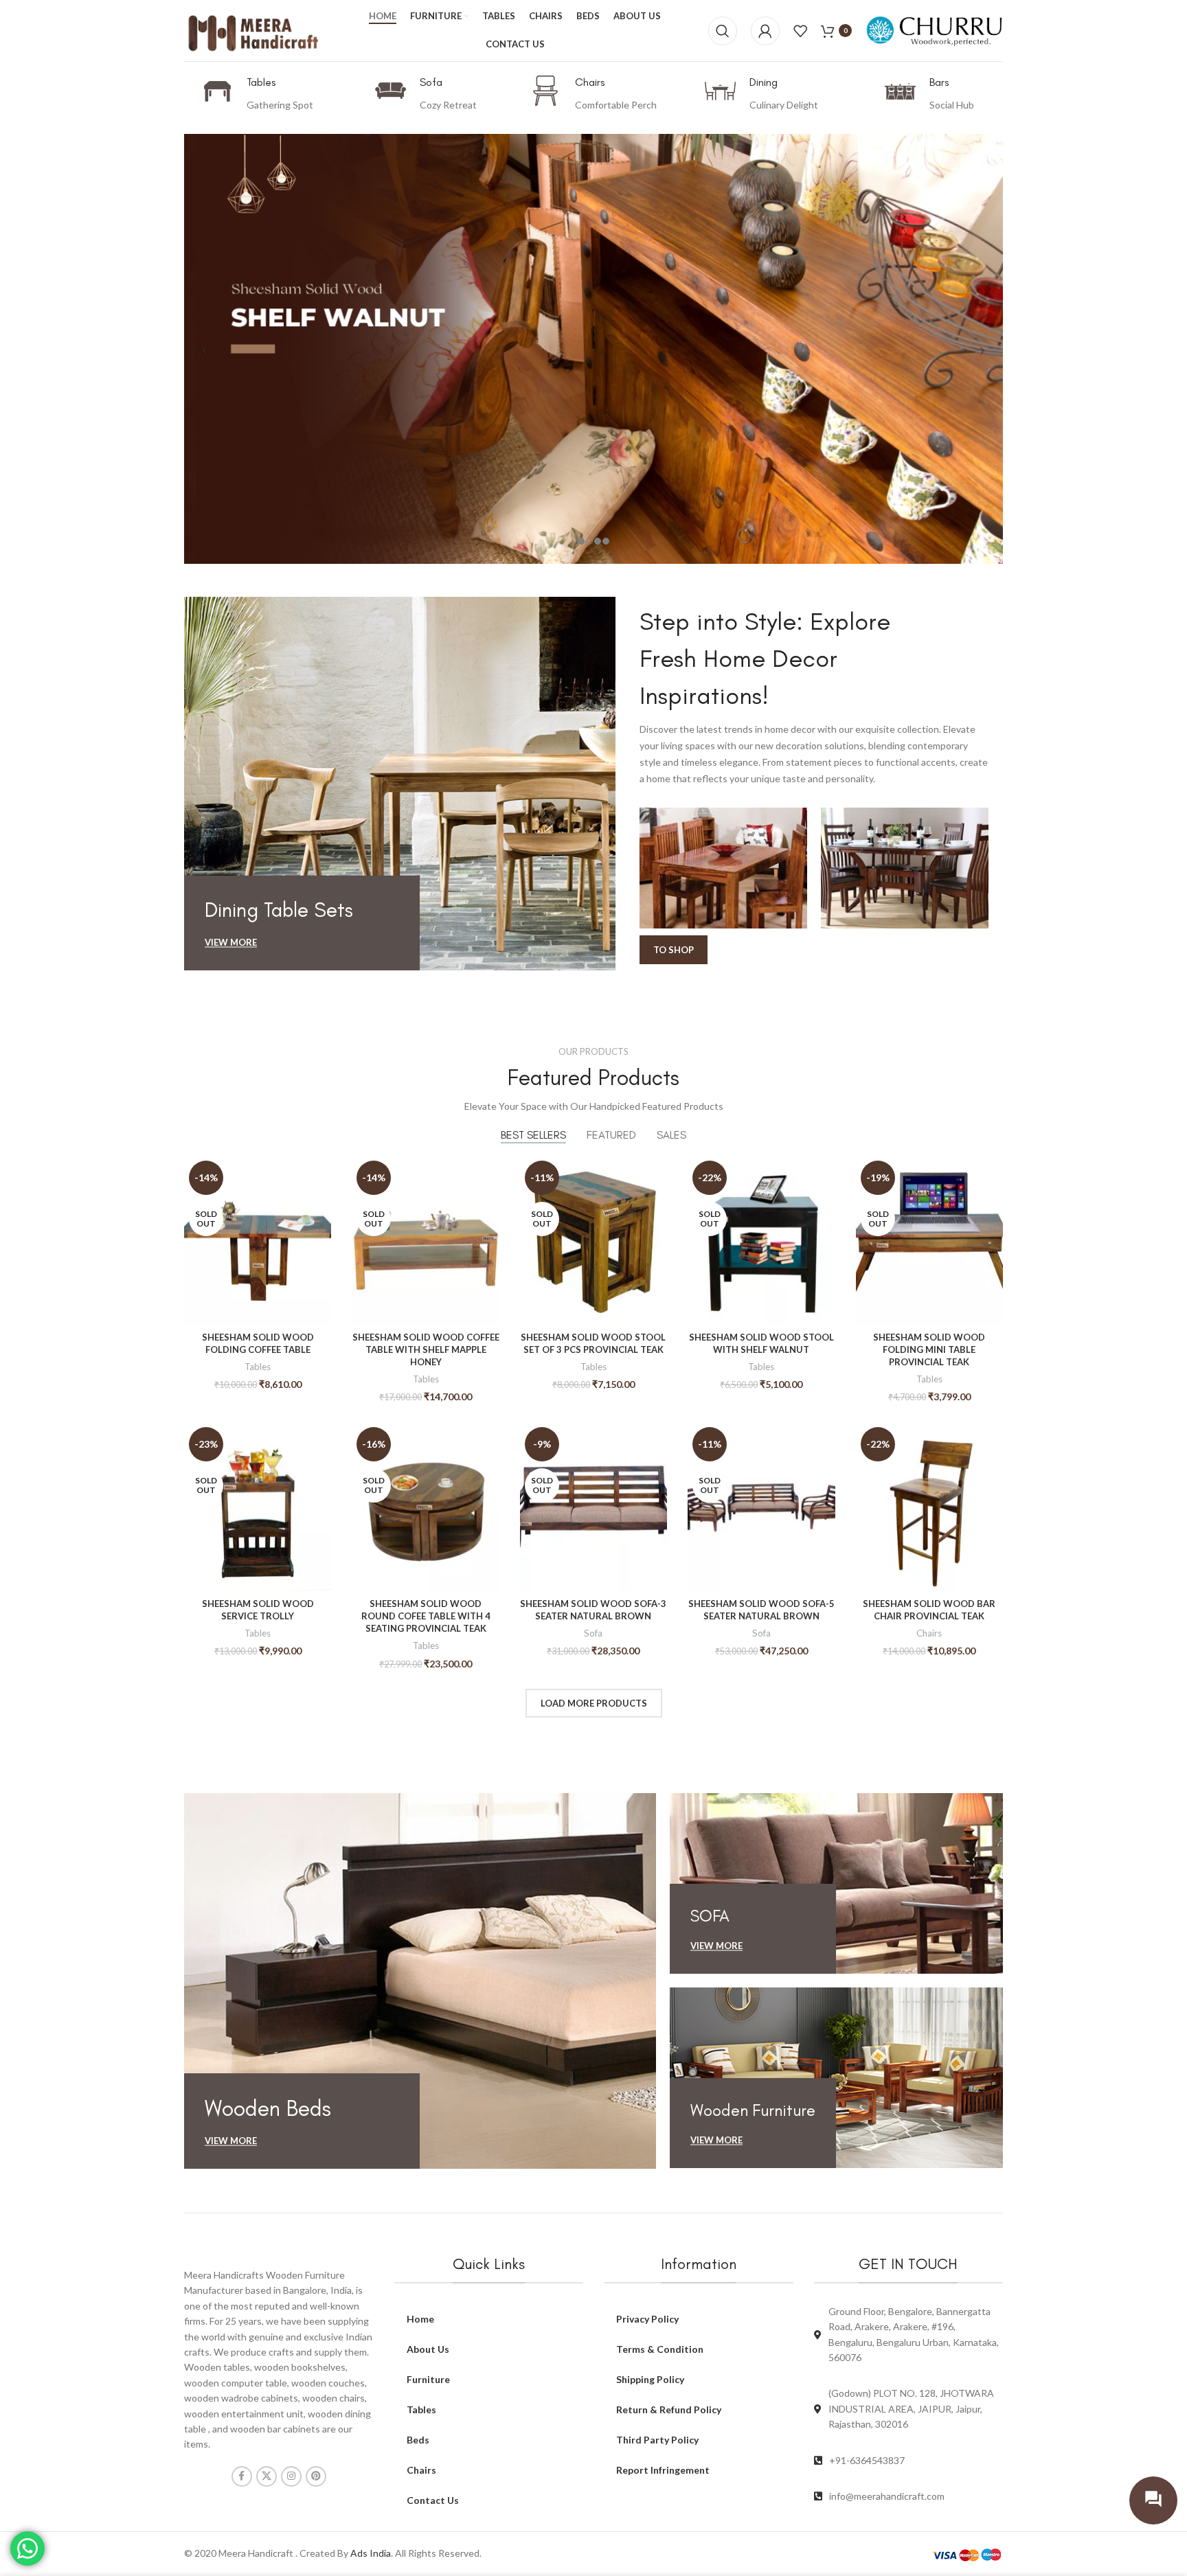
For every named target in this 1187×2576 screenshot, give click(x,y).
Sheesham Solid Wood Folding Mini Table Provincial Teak (929, 1349)
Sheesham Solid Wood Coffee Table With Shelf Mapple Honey (426, 1349)
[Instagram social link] (291, 2476)
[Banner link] (419, 783)
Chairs (929, 1633)
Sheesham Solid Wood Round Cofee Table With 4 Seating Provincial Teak (426, 1616)
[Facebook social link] (242, 2476)
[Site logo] (253, 29)
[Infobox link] (258, 94)
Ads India (371, 2553)
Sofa (593, 1633)
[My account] (765, 31)
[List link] (909, 2461)
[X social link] (267, 2476)
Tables (258, 1367)
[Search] (723, 31)
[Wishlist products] (800, 31)
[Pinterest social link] (316, 2476)
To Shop (674, 950)
